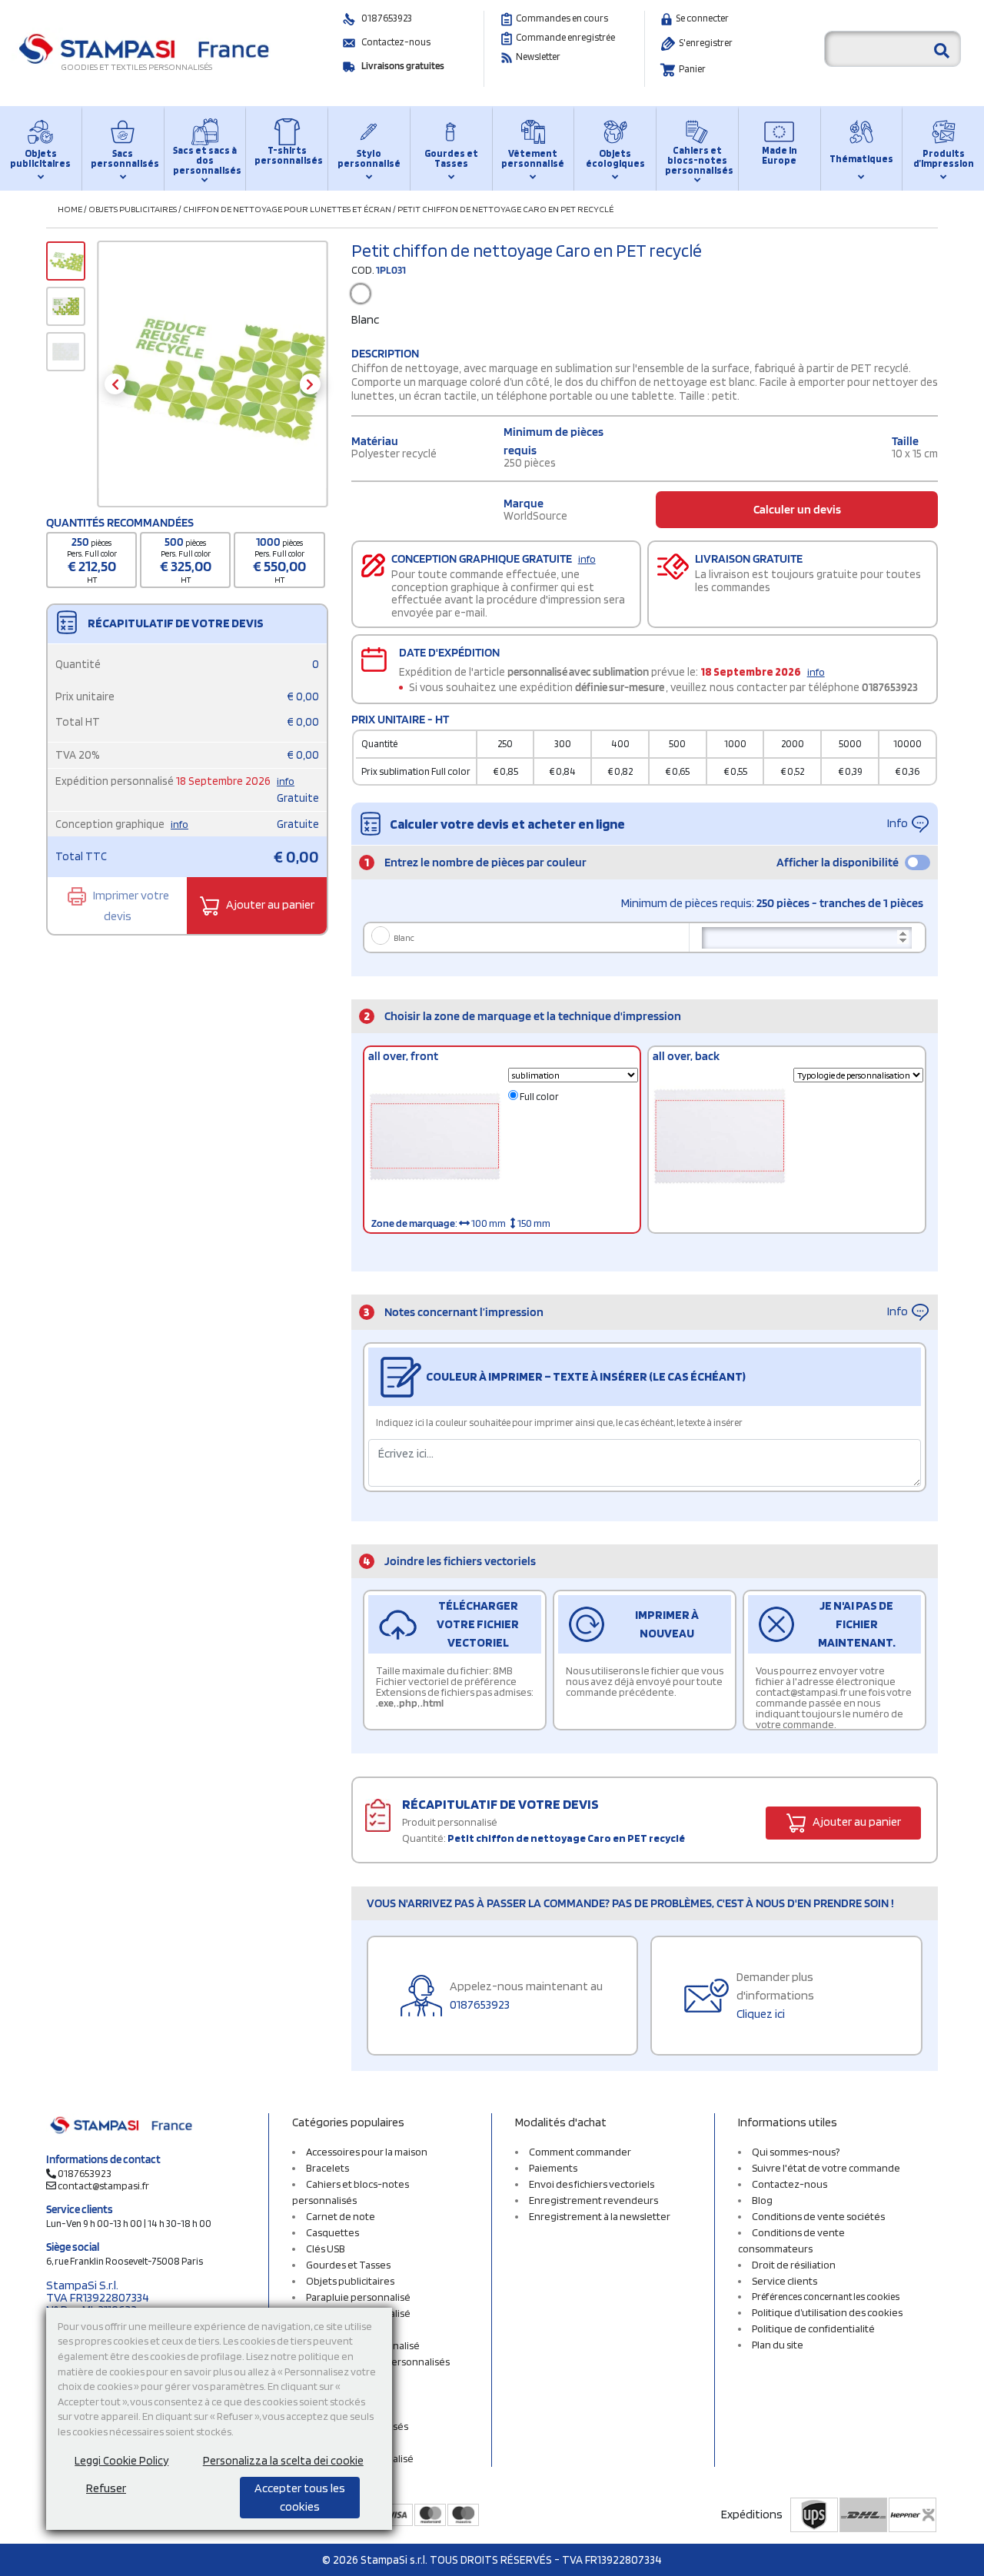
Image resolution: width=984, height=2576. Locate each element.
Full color (539, 1097)
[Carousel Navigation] (213, 384)
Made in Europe (780, 155)
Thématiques (861, 159)
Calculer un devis (797, 509)
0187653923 (387, 18)
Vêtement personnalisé (533, 158)
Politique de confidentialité (813, 2328)
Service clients (785, 2281)
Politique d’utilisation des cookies (827, 2312)
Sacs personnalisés (123, 158)
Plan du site (778, 2345)
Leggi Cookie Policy (121, 2461)
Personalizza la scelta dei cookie (283, 2461)
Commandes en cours (562, 18)
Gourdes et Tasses (451, 158)
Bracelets (327, 2168)
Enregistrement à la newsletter (600, 2216)
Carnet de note (341, 2216)
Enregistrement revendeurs (593, 2200)
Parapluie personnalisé (358, 2297)
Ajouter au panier (269, 904)
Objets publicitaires (40, 158)
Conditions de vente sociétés (818, 2216)
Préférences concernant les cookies (826, 2297)
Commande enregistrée (565, 37)
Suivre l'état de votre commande (826, 2168)
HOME (70, 209)
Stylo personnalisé (369, 158)
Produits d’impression (944, 158)
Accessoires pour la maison (367, 2152)
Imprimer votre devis (130, 906)
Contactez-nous (396, 42)
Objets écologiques (615, 158)
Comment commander (580, 2152)
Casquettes (332, 2232)
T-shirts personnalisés (287, 155)
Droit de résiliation (794, 2265)
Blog (762, 2200)
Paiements (553, 2168)
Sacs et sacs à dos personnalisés (205, 160)
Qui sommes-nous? (796, 2152)
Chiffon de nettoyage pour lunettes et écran (287, 209)
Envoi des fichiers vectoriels (592, 2184)
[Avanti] (310, 384)
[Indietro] (115, 384)
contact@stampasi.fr (103, 2185)
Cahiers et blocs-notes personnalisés (697, 160)
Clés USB (326, 2249)
